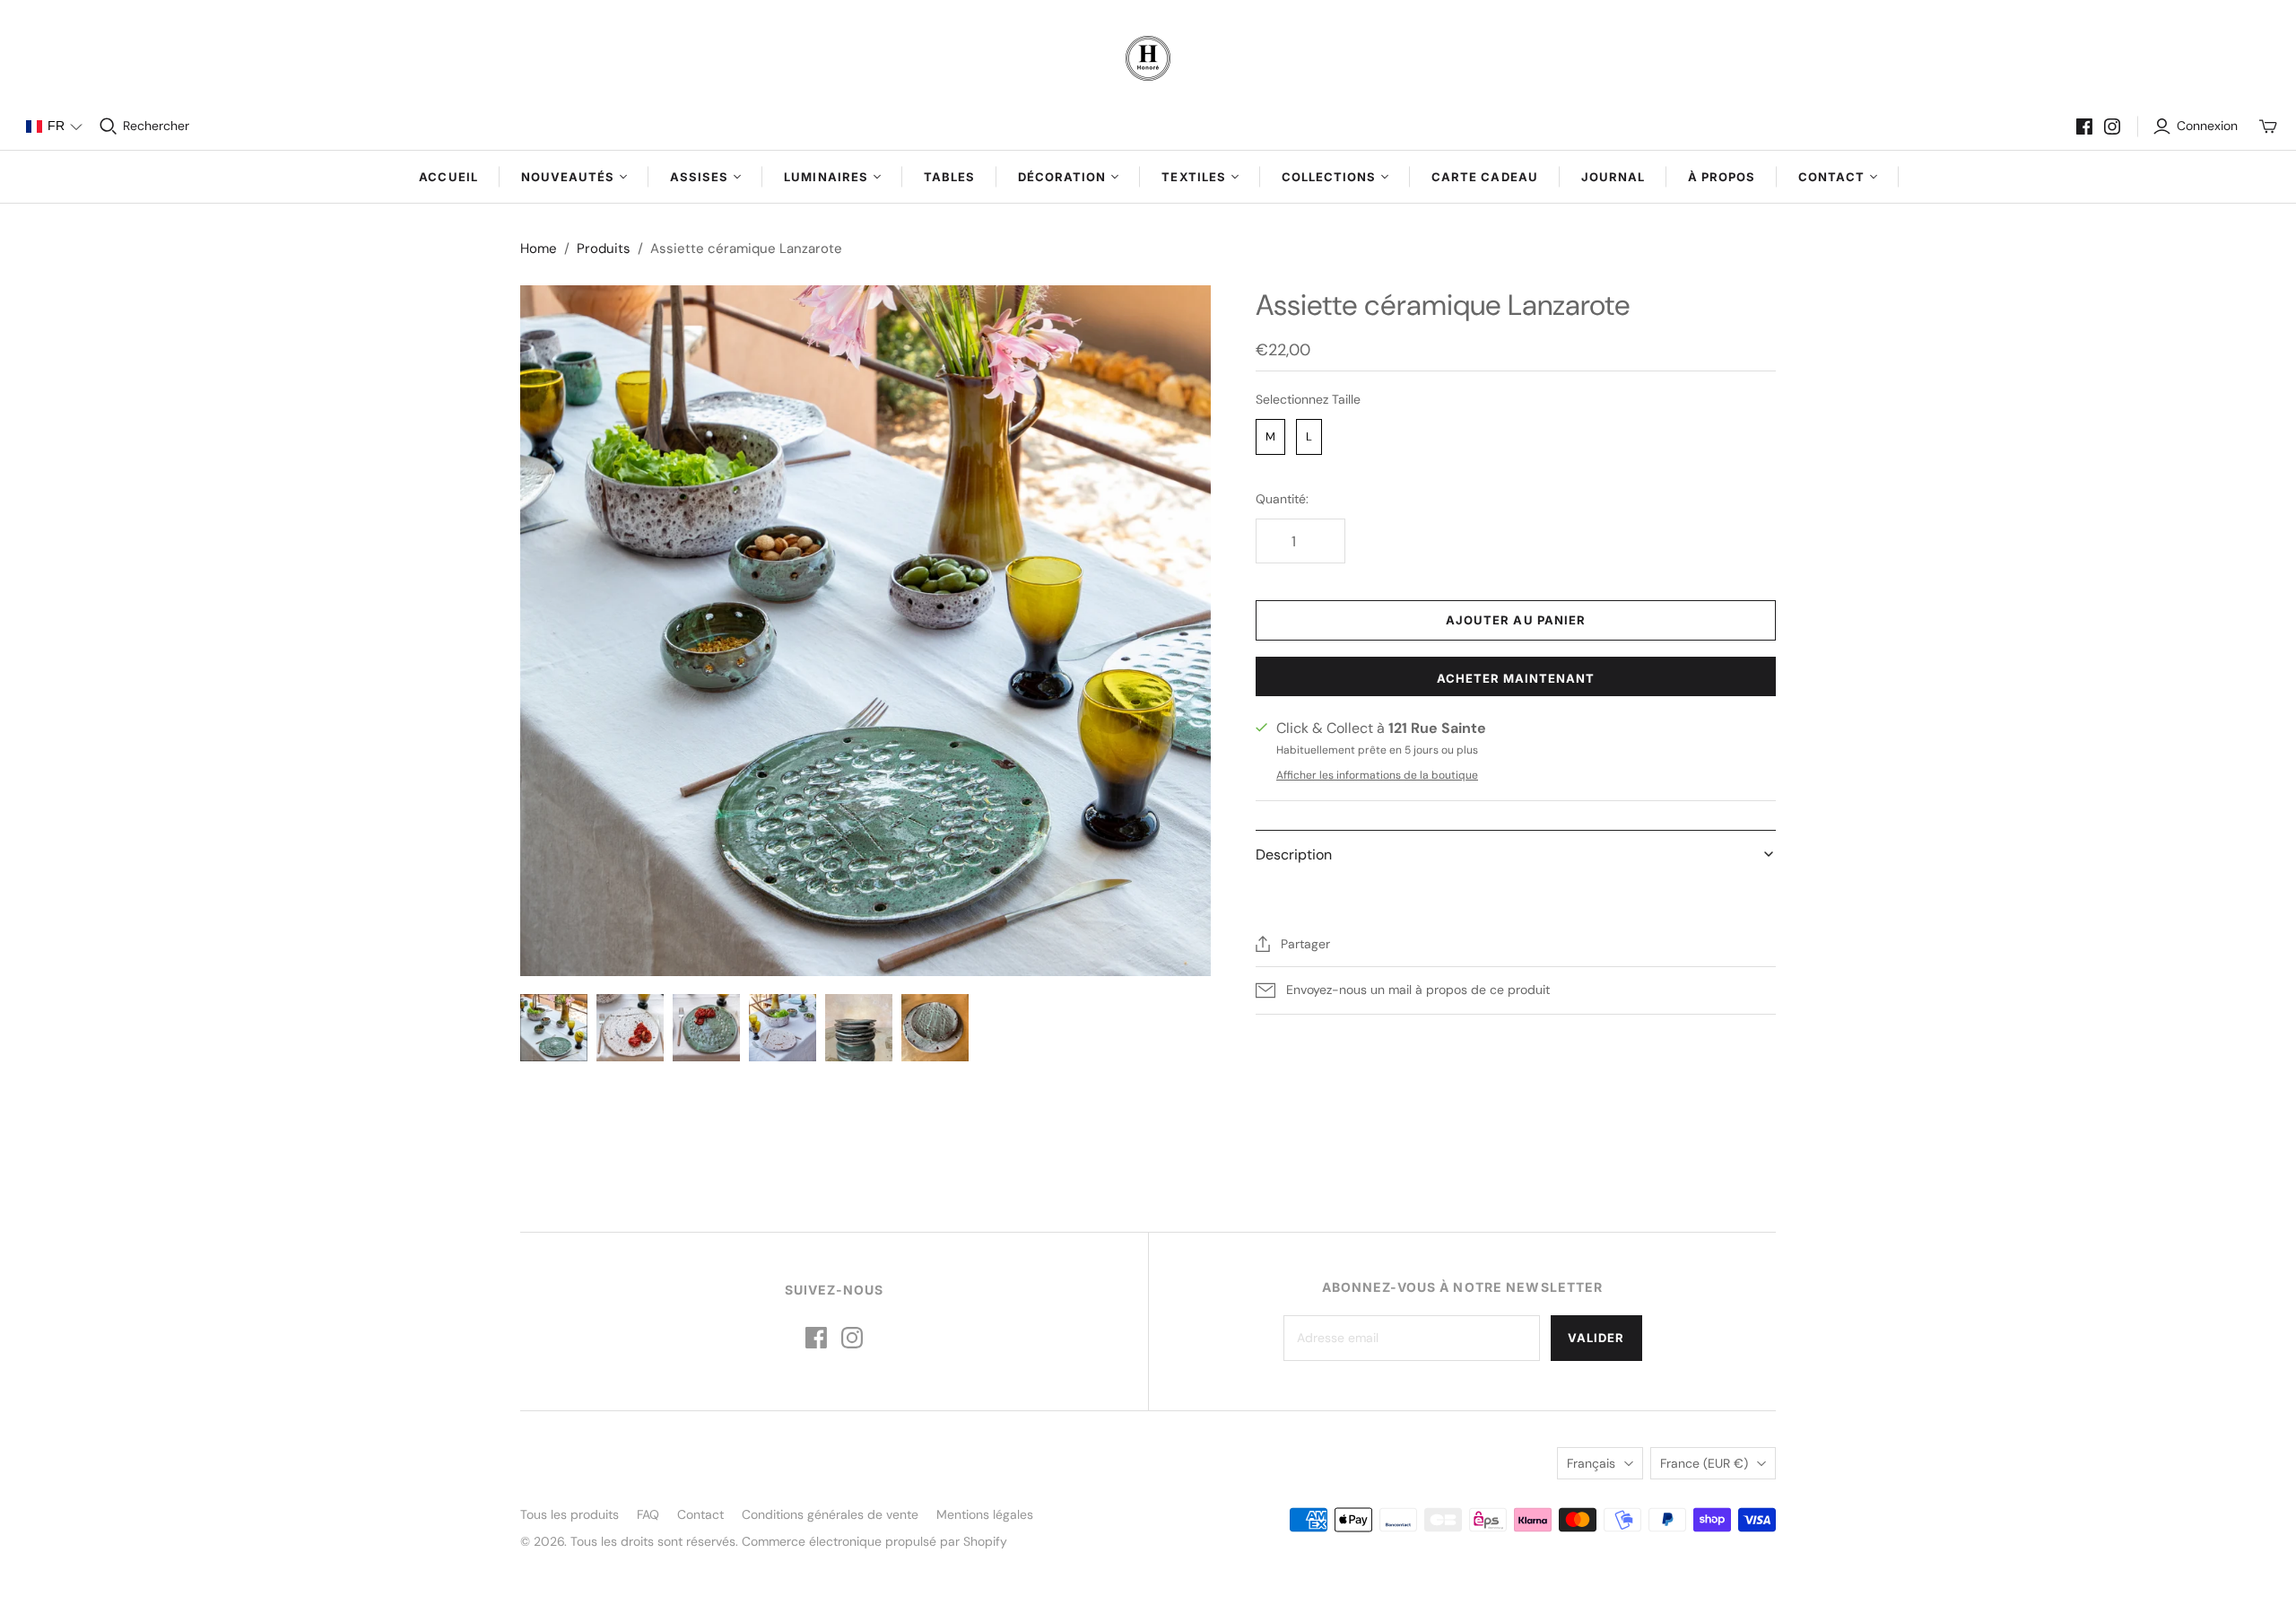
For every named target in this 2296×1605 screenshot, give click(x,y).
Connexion (2207, 126)
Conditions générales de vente (830, 1514)
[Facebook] (2084, 126)
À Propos (1722, 177)
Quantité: (1282, 499)
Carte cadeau (1484, 177)
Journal (1613, 177)
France (1704, 1463)
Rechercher (156, 126)
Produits (604, 249)
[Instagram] (2112, 126)
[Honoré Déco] (1148, 58)
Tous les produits (570, 1514)
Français (1591, 1463)
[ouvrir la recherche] (109, 126)
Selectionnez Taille (1308, 399)
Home (539, 249)
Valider (1596, 1338)
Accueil (448, 177)
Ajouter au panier (1516, 620)
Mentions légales (985, 1514)
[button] (54, 126)
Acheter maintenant (1516, 678)
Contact (700, 1514)
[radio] (1270, 437)
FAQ (648, 1514)
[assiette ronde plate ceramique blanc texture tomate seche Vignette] (630, 1028)
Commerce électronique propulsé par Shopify (874, 1541)
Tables (949, 177)
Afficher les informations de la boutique (1377, 775)
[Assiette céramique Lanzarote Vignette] (859, 1028)
